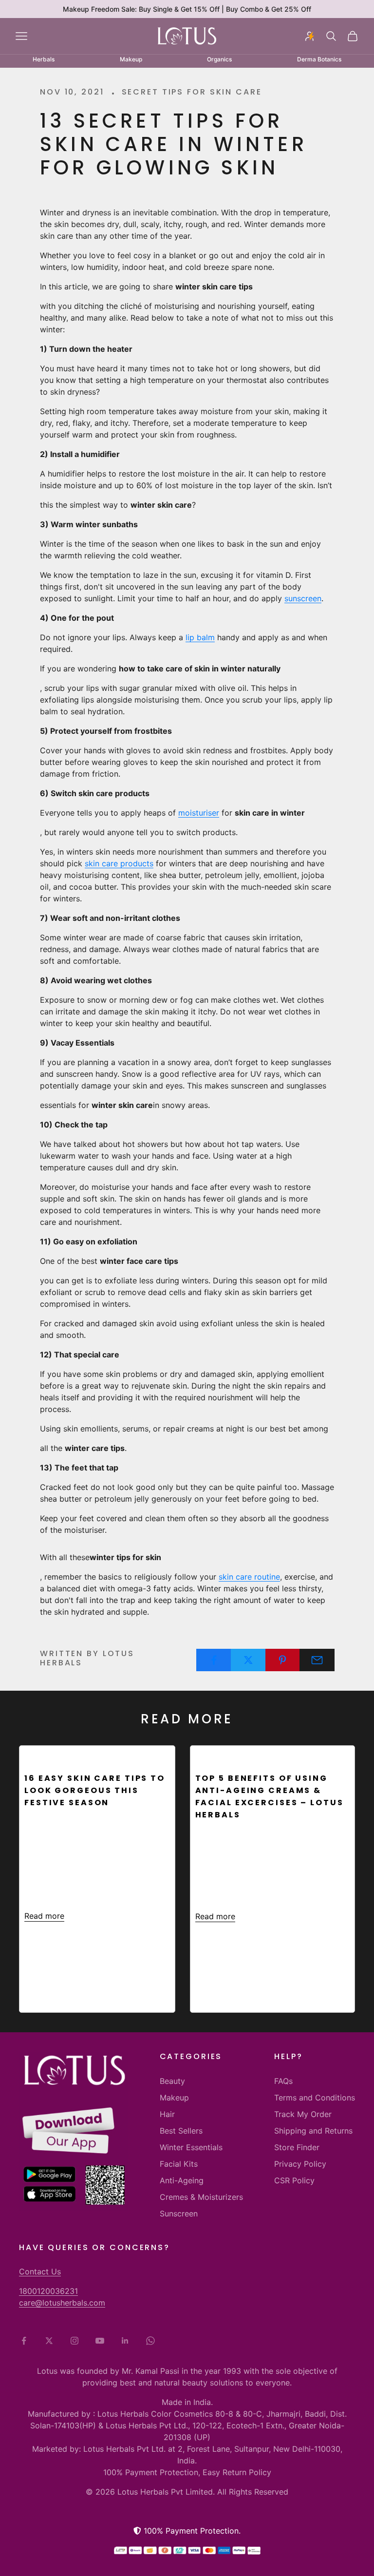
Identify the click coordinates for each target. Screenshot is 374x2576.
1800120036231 (48, 2291)
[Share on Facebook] (214, 1660)
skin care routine (249, 1577)
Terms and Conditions (315, 2098)
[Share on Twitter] (248, 1660)
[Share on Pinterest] (283, 1660)
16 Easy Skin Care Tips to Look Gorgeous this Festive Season (95, 1790)
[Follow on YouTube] (100, 2341)
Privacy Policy (300, 2164)
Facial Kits (179, 2164)
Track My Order (303, 2114)
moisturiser (199, 813)
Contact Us (40, 2271)
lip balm (200, 637)
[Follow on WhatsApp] (150, 2341)
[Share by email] (317, 1660)
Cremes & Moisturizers (201, 2197)
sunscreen (303, 598)
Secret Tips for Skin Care (192, 92)
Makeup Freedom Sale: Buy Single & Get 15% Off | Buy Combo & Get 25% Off (187, 9)
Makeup (174, 2098)
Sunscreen (179, 2213)
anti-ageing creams (251, 1755)
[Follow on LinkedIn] (125, 2341)
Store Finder (297, 2147)
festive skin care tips (84, 1755)
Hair (167, 2114)
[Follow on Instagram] (75, 2341)
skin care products (119, 863)
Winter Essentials (191, 2147)
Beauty (172, 2081)
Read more (44, 1916)
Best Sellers (181, 2131)
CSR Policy (294, 2180)
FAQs (283, 2081)
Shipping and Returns (313, 2131)
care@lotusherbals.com (62, 2303)
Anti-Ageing (182, 2180)
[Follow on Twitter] (49, 2341)
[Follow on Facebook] (24, 2341)
